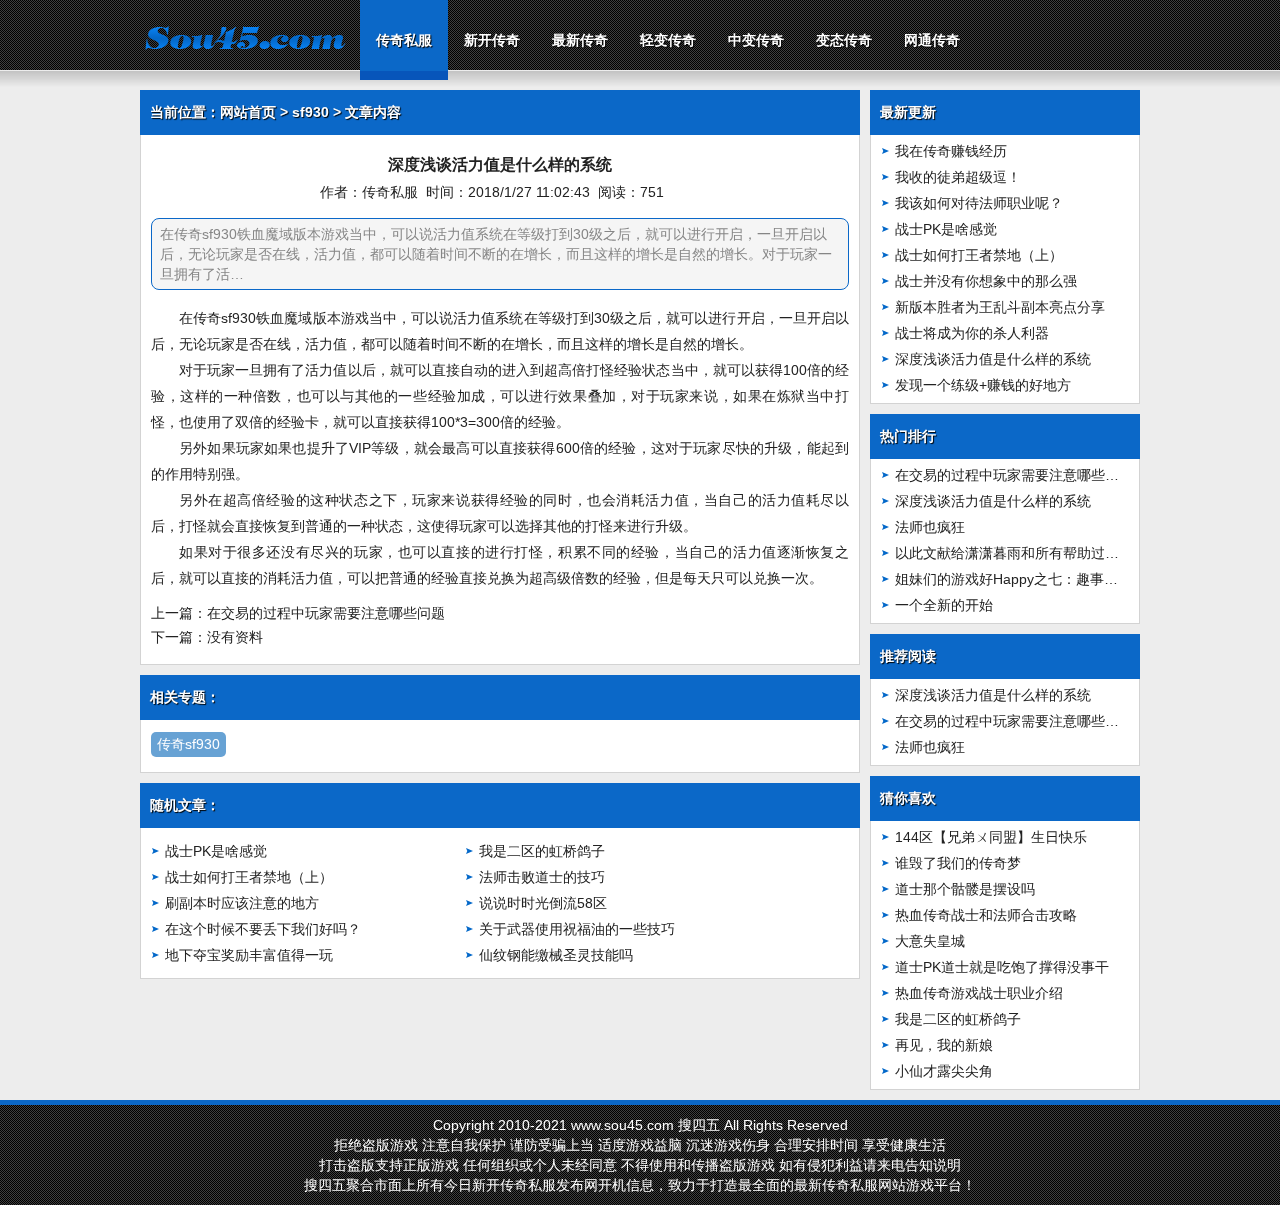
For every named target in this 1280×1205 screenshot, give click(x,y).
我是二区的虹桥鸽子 (542, 851)
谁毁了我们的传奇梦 (958, 863)
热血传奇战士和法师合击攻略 (986, 915)
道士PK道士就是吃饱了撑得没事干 (1002, 967)
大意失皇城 (930, 941)
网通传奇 (932, 40)
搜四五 (699, 1125)
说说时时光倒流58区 (543, 903)
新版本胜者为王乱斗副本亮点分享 (1000, 307)
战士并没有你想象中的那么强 (986, 281)
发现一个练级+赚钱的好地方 (983, 385)
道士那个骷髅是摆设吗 (965, 889)
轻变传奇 (668, 40)
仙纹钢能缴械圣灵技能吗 (556, 955)
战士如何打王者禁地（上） (249, 877)
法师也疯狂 (930, 527)
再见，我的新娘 (944, 1045)
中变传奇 (756, 40)
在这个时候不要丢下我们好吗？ (263, 929)
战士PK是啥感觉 (216, 851)
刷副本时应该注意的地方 (242, 903)
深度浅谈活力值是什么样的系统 (993, 359)
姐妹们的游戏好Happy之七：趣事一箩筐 (1020, 579)
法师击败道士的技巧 (542, 877)
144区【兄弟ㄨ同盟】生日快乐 (991, 837)
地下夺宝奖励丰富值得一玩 (249, 955)
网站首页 (248, 112)
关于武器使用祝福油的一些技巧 (577, 929)
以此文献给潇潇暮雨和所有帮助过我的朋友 (1028, 553)
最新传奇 (580, 40)
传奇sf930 (188, 744)
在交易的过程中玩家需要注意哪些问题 (326, 613)
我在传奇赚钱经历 (951, 151)
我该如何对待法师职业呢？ (979, 203)
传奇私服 (404, 40)
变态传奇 (844, 40)
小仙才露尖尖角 (944, 1071)
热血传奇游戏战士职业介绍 (979, 993)
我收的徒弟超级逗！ (958, 177)
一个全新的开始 (944, 605)
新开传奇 (492, 40)
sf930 (310, 112)
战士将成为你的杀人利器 (972, 333)
